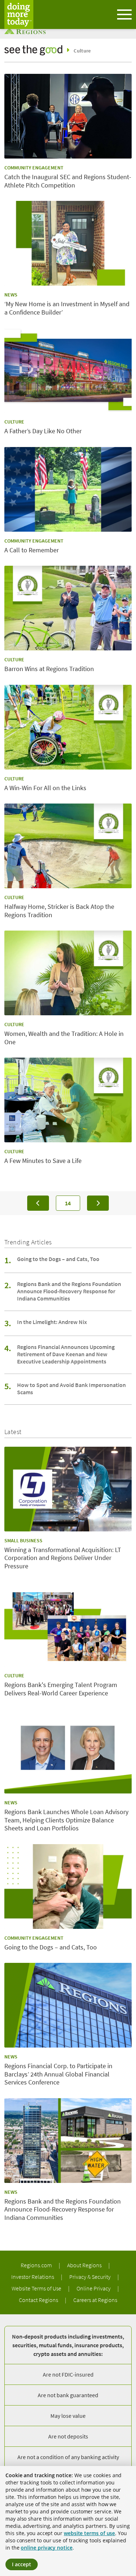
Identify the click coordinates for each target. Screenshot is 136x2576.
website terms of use (89, 2533)
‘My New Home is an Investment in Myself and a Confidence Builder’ (67, 308)
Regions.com (37, 2265)
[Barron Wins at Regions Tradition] (68, 608)
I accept (22, 2564)
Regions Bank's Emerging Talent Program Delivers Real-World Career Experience (61, 1689)
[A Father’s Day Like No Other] (68, 370)
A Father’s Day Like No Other (43, 431)
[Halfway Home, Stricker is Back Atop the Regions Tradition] (68, 846)
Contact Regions (39, 2300)
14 (73, 1203)
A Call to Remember (32, 550)
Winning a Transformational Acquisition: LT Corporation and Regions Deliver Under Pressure (63, 1558)
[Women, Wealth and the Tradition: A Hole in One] (68, 973)
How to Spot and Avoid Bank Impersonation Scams (71, 1388)
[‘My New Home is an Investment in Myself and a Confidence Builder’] (68, 243)
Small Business (23, 1540)
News (11, 295)
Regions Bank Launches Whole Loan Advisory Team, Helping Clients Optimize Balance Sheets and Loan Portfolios (66, 1820)
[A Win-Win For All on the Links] (68, 727)
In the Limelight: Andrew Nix (52, 1322)
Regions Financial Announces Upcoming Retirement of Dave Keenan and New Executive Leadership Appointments (66, 1354)
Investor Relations (33, 2277)
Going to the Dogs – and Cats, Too (58, 1259)
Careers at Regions (95, 2300)
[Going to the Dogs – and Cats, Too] (68, 1886)
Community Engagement (34, 168)
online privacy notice (46, 2548)
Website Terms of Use (37, 2288)
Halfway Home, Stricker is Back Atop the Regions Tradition (59, 911)
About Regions (85, 2265)
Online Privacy (94, 2288)
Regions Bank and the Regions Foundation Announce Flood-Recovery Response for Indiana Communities (69, 1291)
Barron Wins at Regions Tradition (49, 669)
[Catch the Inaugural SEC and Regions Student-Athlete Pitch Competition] (68, 116)
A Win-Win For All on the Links (45, 788)
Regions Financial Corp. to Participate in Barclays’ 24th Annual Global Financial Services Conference (58, 2074)
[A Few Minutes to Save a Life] (68, 1100)
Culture (82, 51)
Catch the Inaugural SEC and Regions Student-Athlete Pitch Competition (68, 181)
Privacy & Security (90, 2277)
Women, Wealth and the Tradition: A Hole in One (64, 1038)
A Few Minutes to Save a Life (43, 1161)
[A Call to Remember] (68, 489)
